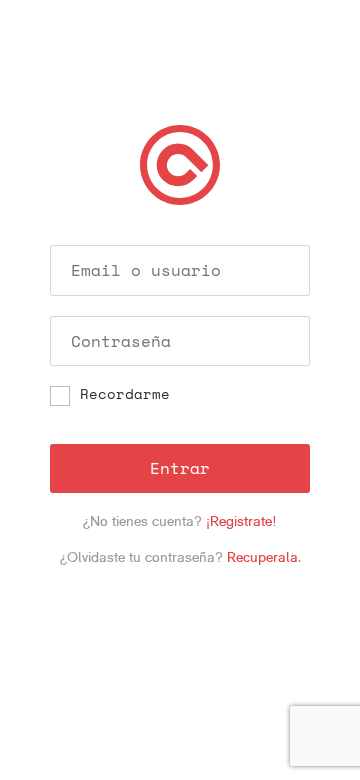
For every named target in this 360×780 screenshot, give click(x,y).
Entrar (180, 468)
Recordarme (125, 395)
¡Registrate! (241, 521)
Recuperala (262, 557)
